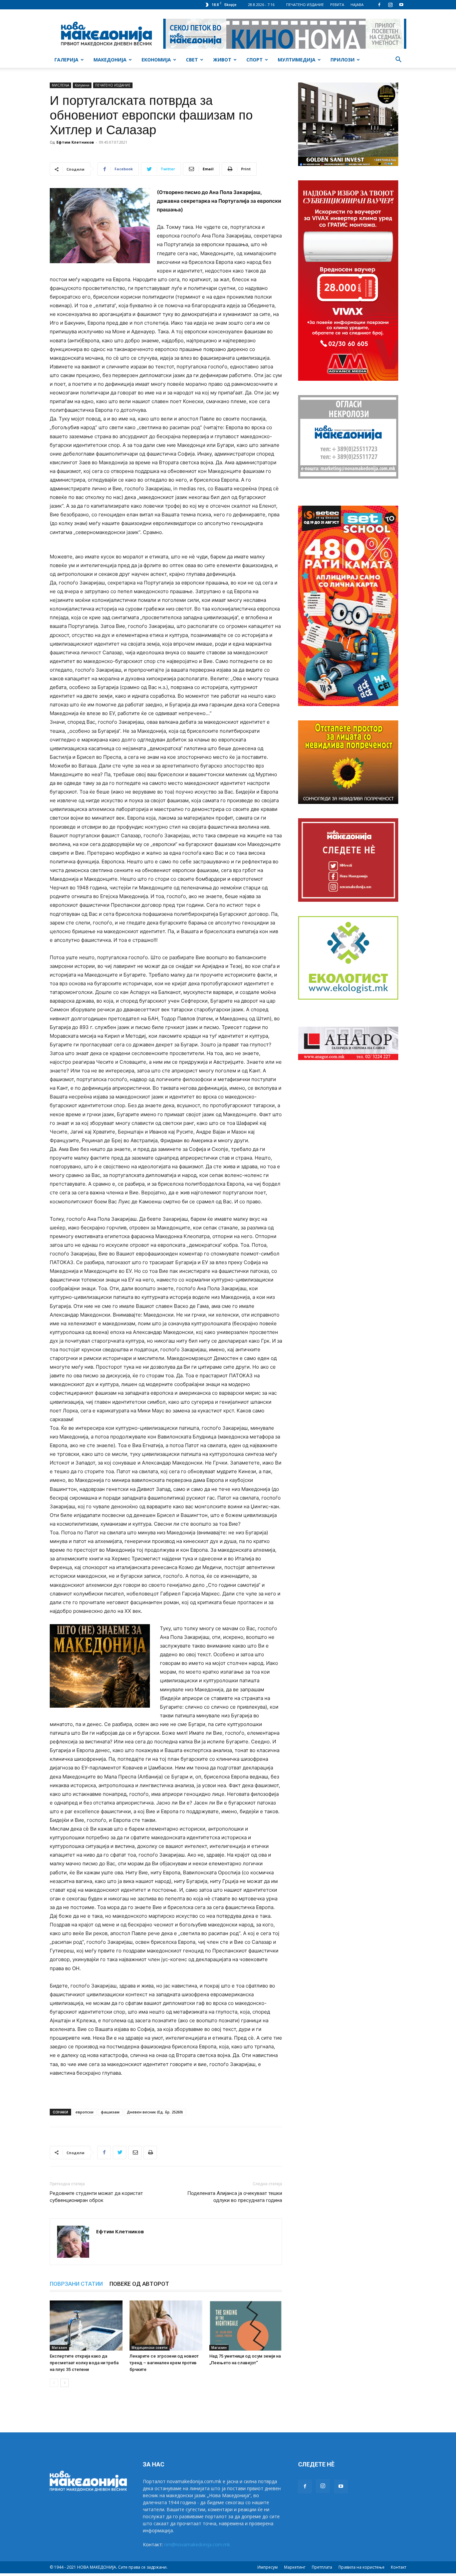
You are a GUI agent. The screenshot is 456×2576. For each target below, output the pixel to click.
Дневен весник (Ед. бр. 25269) (155, 2112)
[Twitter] (120, 2153)
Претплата (322, 2567)
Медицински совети (150, 2348)
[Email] (135, 2153)
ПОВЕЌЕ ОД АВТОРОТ (139, 2284)
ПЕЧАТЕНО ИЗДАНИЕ (305, 5)
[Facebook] (379, 5)
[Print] (150, 2153)
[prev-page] (54, 2383)
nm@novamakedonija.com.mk (197, 2544)
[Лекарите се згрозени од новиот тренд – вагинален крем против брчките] (166, 2326)
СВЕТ (192, 60)
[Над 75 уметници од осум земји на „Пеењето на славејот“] (246, 2326)
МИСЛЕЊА (60, 85)
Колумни (82, 85)
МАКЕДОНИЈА (110, 60)
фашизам (110, 2112)
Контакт (399, 2567)
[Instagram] (390, 5)
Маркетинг (295, 2567)
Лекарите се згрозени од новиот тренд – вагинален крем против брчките (164, 2363)
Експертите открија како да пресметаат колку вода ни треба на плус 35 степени (84, 2363)
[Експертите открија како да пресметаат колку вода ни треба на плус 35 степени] (86, 2326)
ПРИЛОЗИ (343, 60)
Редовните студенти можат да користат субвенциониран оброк (96, 2197)
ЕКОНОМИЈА (156, 60)
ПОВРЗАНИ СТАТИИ (76, 2284)
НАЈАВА (357, 5)
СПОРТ (255, 60)
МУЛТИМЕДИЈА (297, 60)
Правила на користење (362, 2567)
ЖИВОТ (222, 60)
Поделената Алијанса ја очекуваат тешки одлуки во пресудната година (235, 2197)
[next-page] (65, 2383)
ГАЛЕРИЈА (66, 60)
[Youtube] (401, 5)
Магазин (59, 2348)
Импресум (268, 2567)
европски (84, 2112)
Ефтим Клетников (75, 142)
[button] (398, 60)
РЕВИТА (337, 5)
